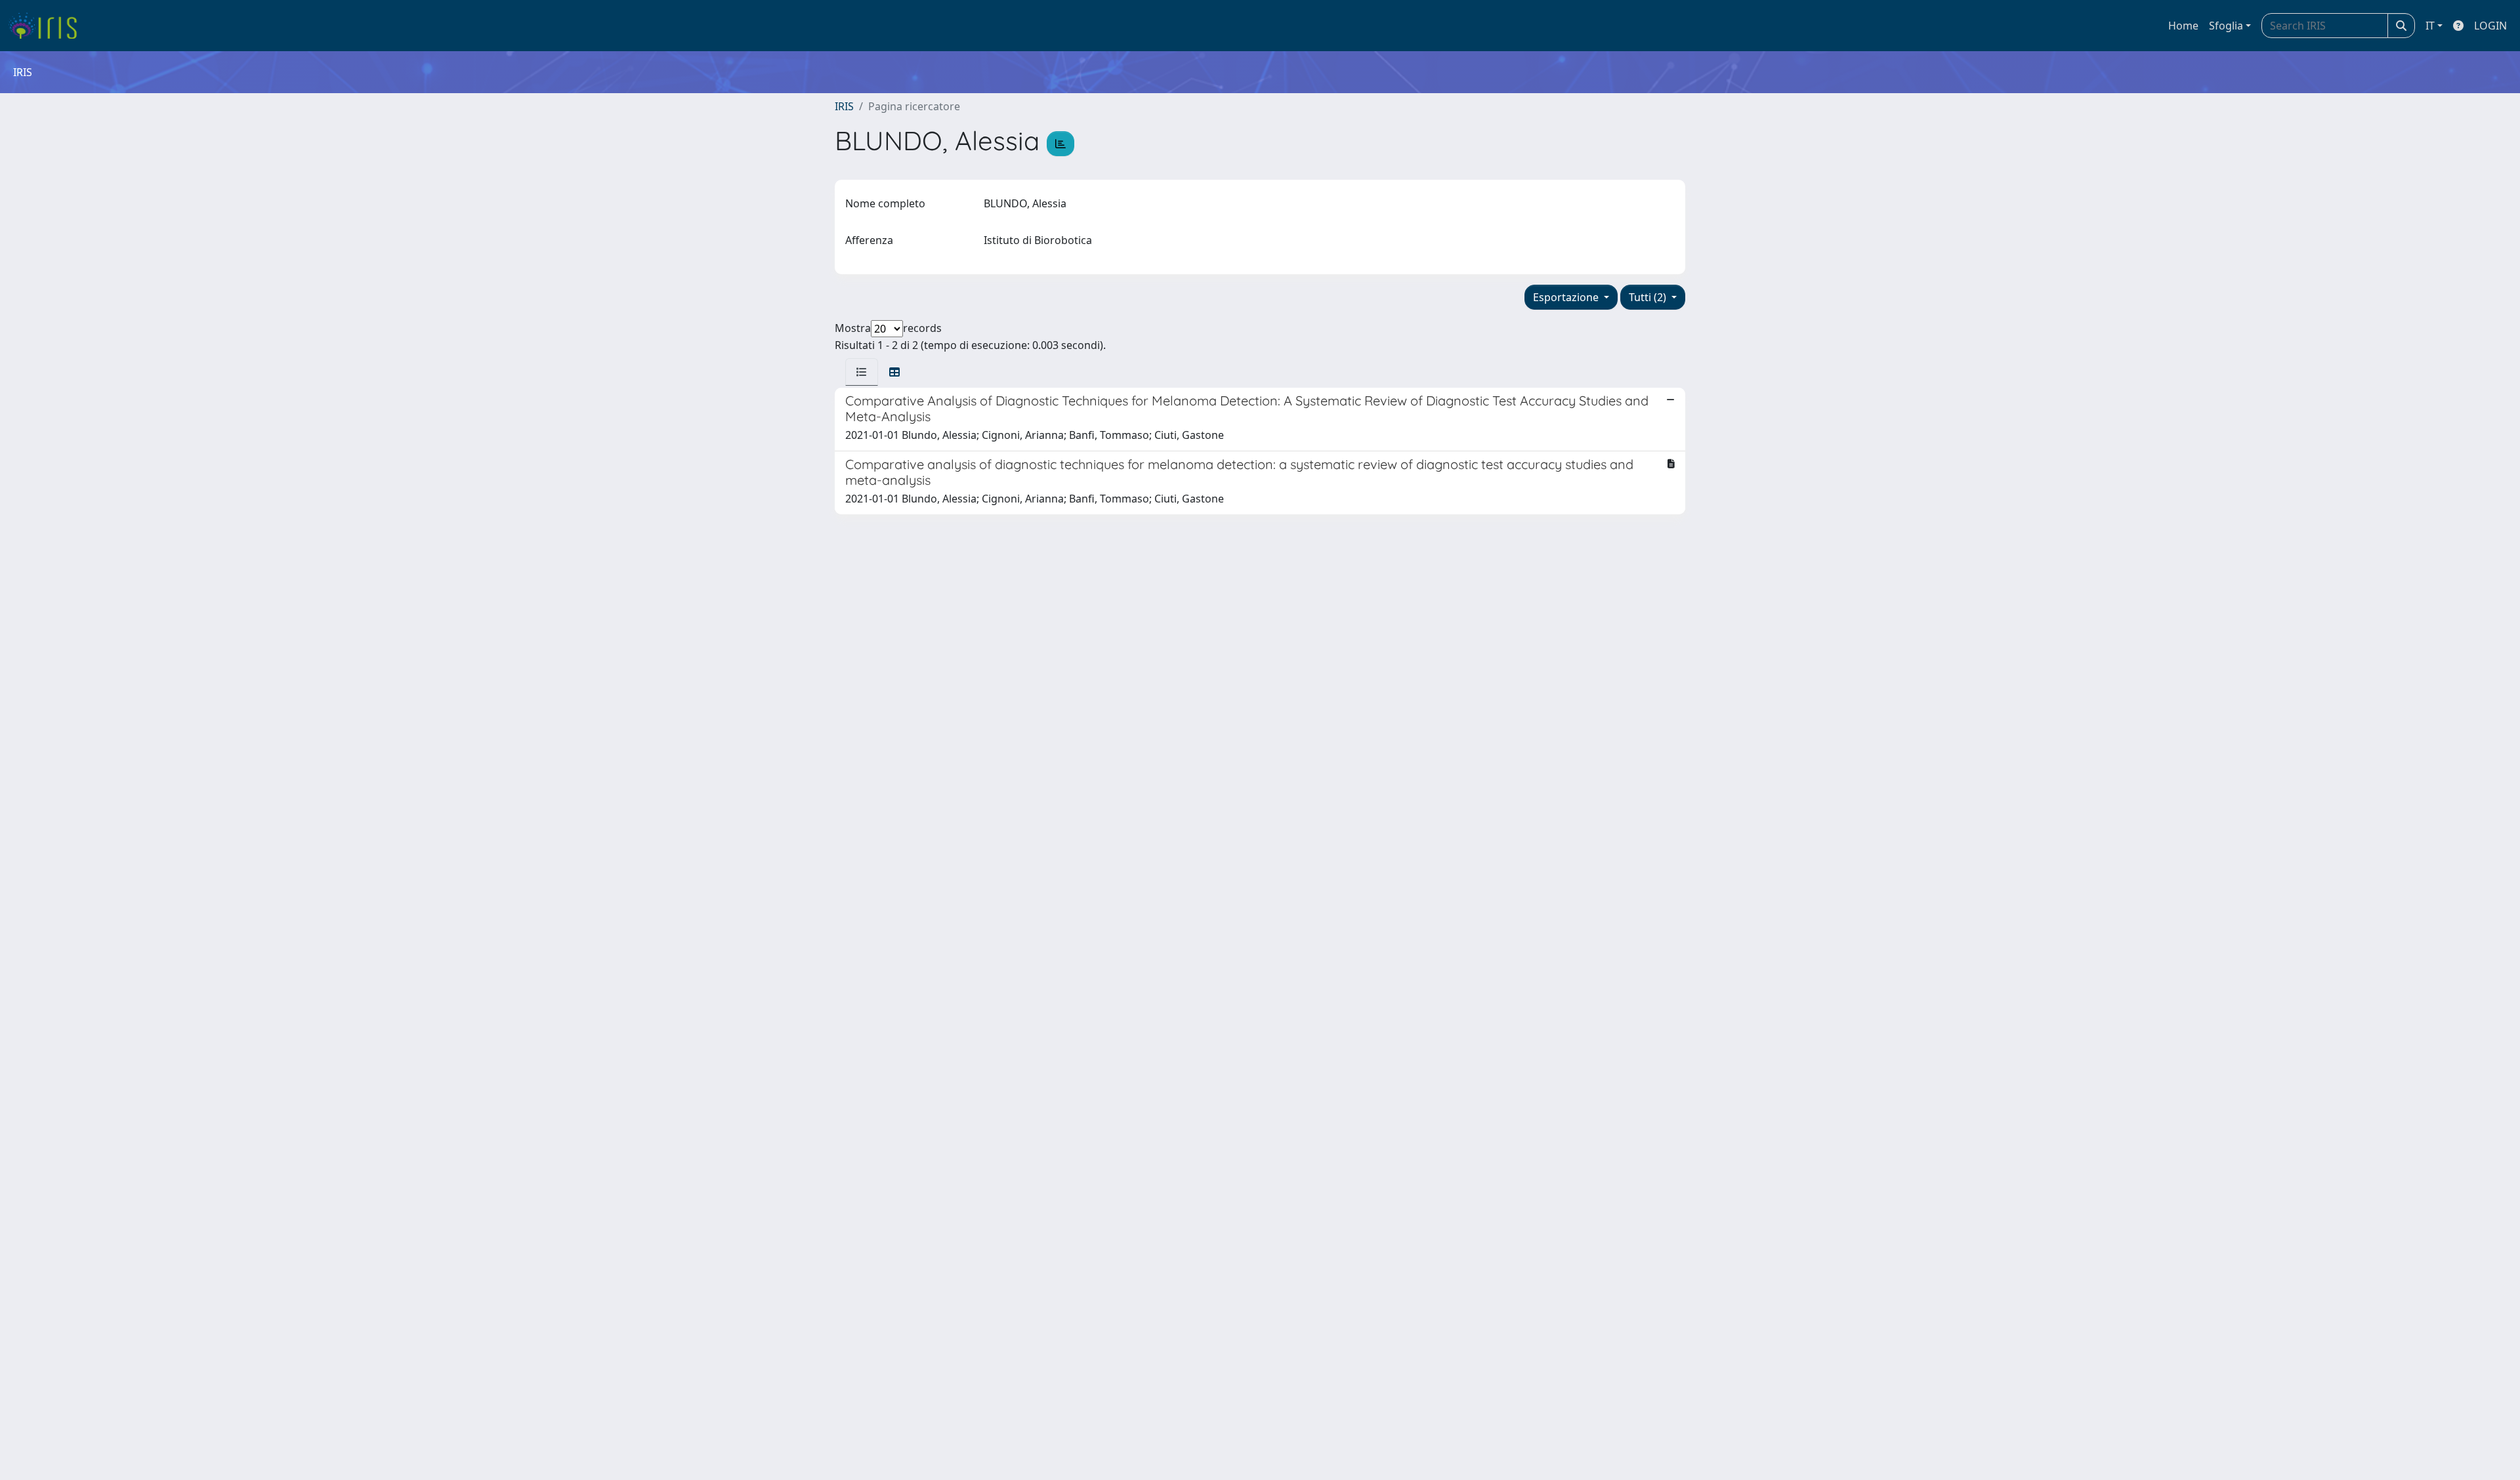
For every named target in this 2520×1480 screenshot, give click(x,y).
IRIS (844, 106)
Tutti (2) (1649, 297)
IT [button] (2430, 26)
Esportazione (1567, 297)
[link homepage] (48, 26)
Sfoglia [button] (2226, 26)
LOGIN (2490, 26)
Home (2183, 26)
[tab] (862, 372)
